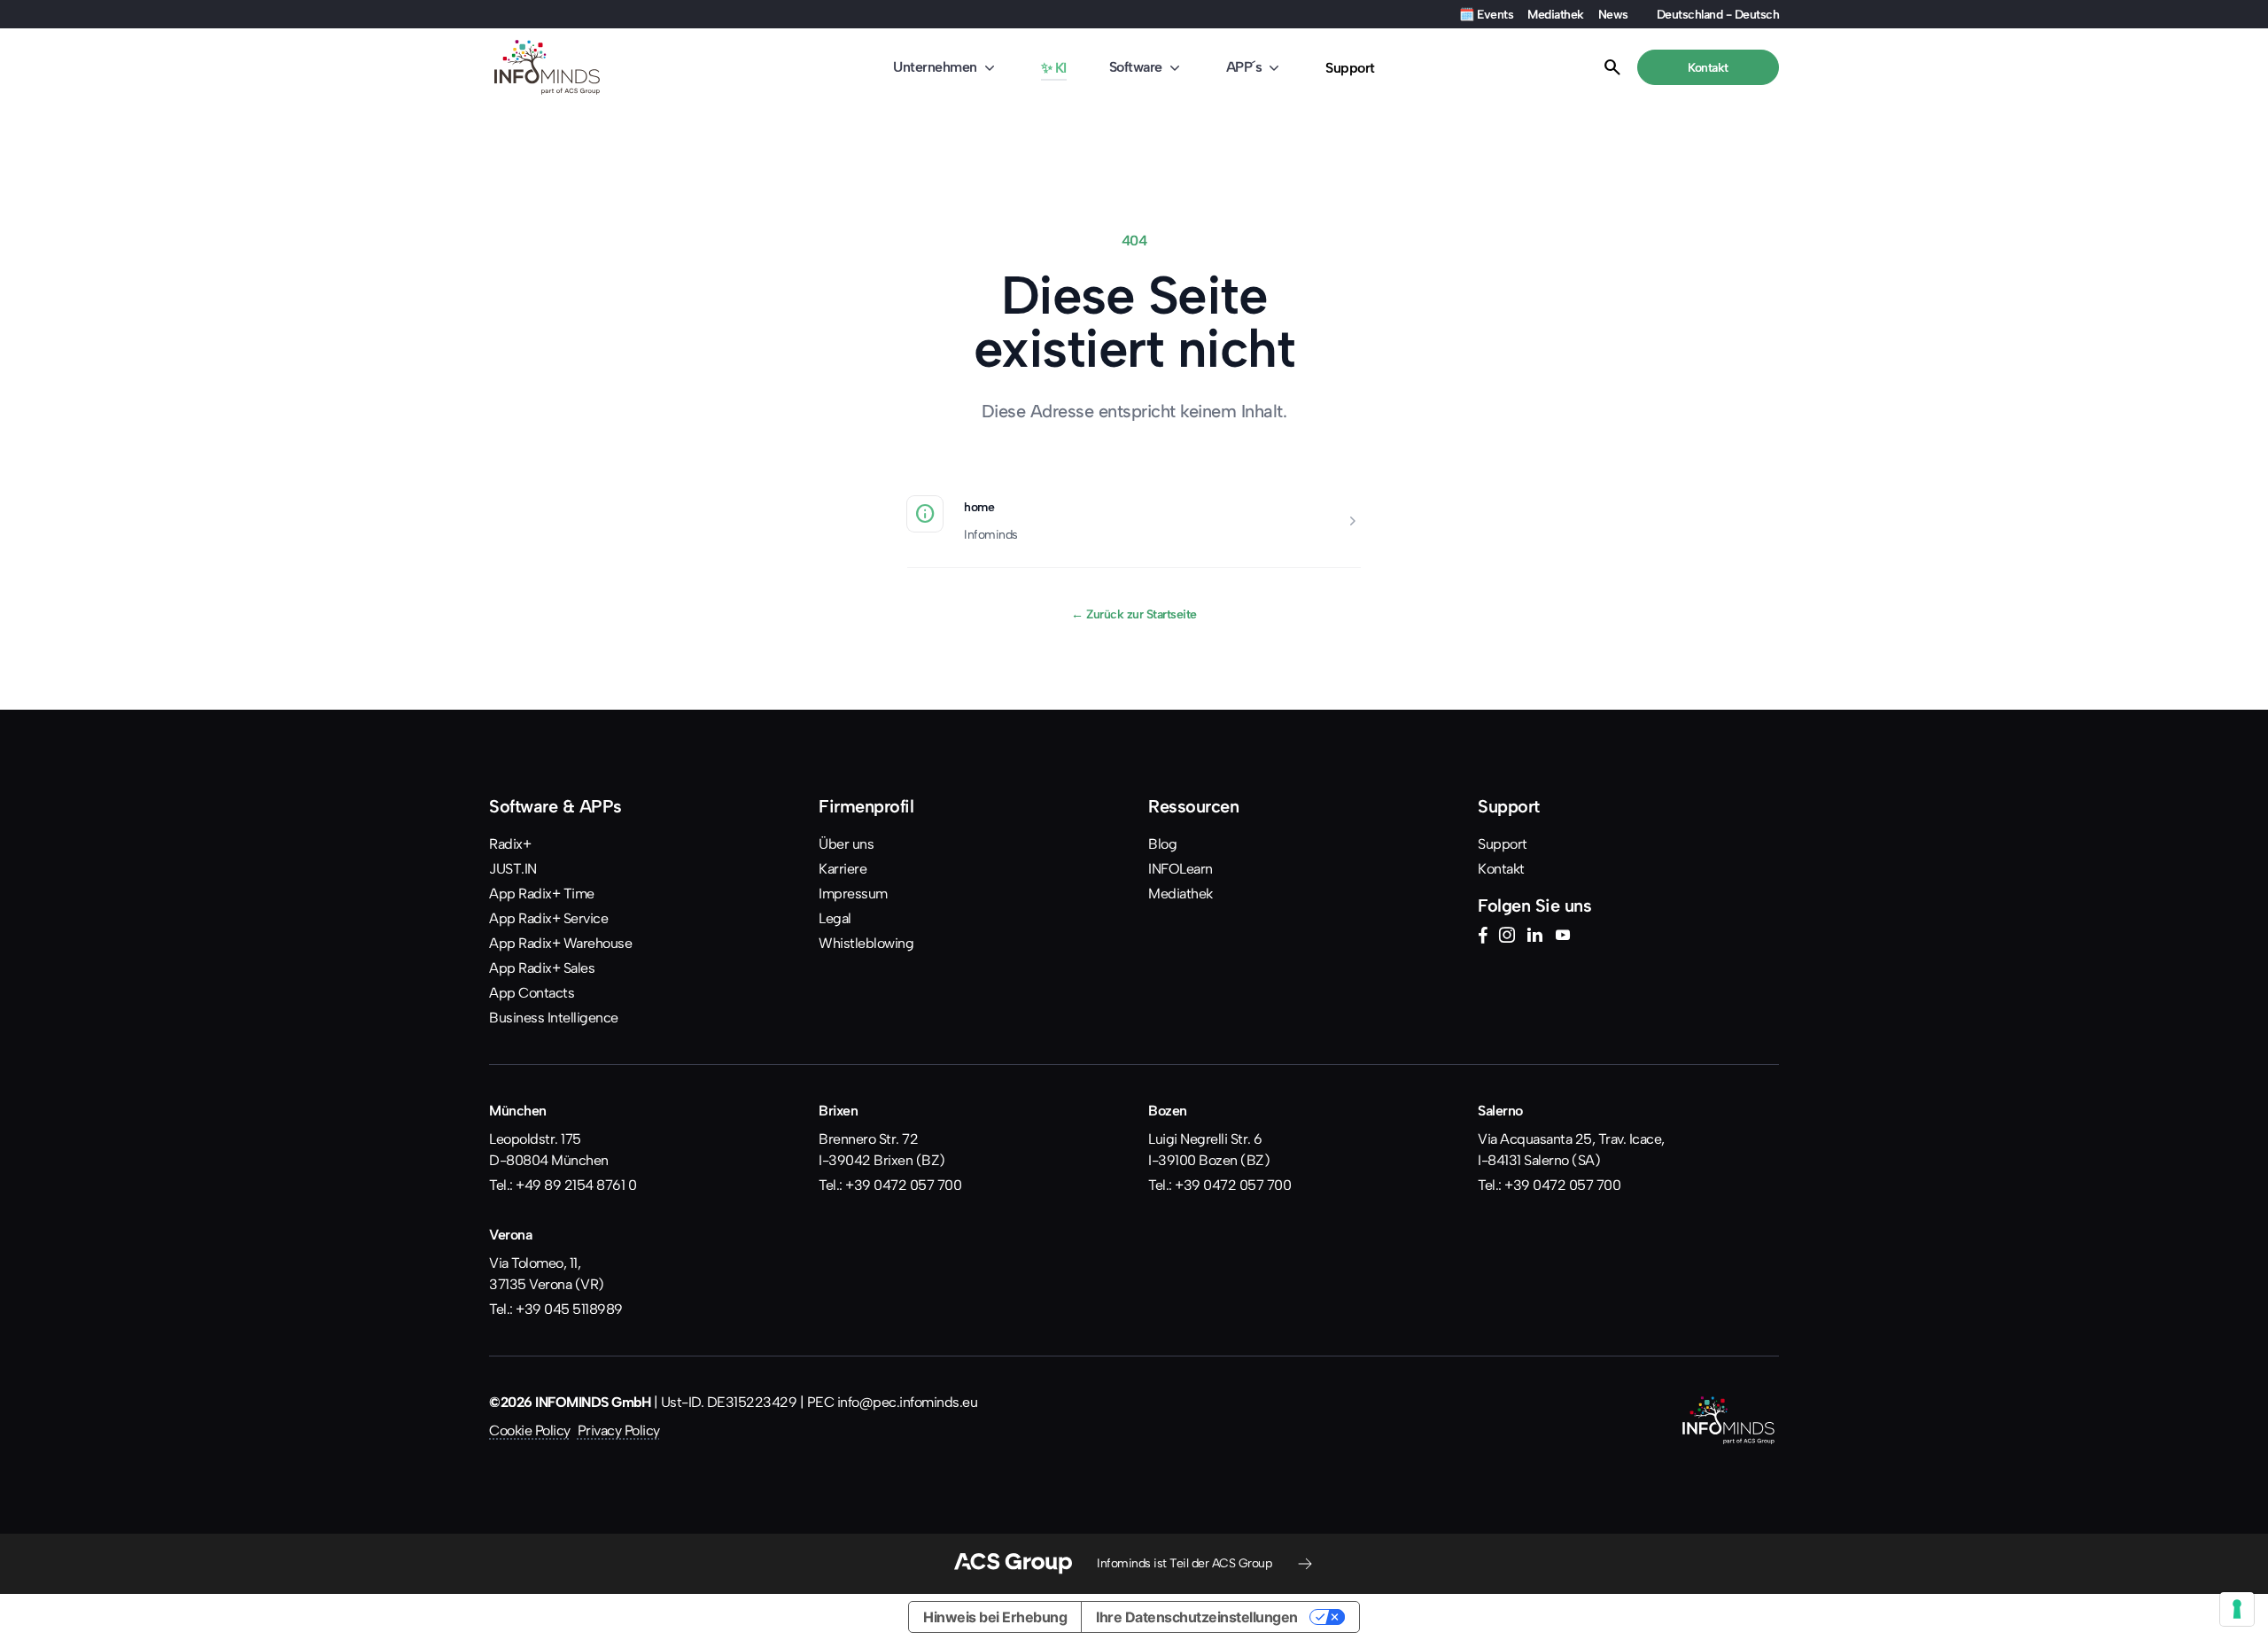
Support (1350, 68)
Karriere (843, 869)
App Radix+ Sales (542, 968)
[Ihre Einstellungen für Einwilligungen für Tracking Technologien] (2237, 1609)
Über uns (846, 844)
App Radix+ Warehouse (560, 943)
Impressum (853, 894)
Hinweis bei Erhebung (995, 1617)
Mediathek (1556, 14)
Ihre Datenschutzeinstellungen (1197, 1617)
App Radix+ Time (542, 894)
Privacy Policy (619, 1430)
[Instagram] (1507, 937)
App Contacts (532, 993)
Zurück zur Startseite (1134, 614)
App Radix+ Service (548, 918)
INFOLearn (1181, 869)
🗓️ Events (1486, 14)
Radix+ (510, 844)
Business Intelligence (554, 1018)
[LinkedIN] (1534, 937)
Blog (1162, 844)
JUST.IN (513, 869)
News (1613, 14)
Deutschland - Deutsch (1718, 14)
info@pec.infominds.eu (908, 1402)
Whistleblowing (866, 943)
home (979, 507)
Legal (835, 918)
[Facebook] (1483, 937)
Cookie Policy (530, 1430)
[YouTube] (1563, 937)
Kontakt (1501, 869)
